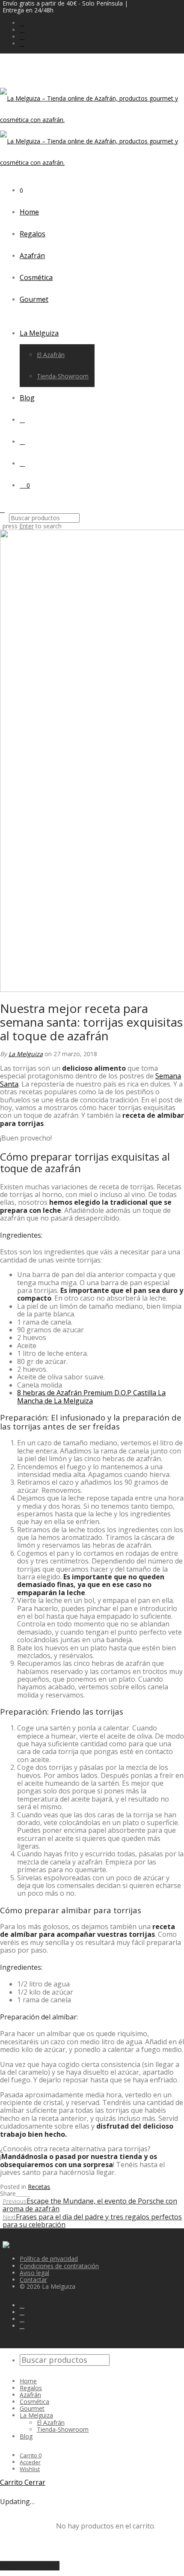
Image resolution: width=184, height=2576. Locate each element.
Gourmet (34, 299)
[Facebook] (22, 23)
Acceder (30, 2462)
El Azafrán (51, 355)
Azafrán (32, 256)
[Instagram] (22, 30)
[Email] (22, 43)
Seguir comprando (30, 2566)
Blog (27, 398)
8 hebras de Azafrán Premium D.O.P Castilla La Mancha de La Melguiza (91, 1397)
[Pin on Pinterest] (28, 2193)
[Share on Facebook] (18, 2193)
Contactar (33, 2280)
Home (29, 212)
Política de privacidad (49, 2259)
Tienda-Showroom (63, 376)
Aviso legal (34, 2273)
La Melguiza (39, 333)
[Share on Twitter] (23, 2193)
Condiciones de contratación (59, 2266)
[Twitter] (22, 37)
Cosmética (36, 277)
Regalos (33, 234)
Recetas (39, 2187)
